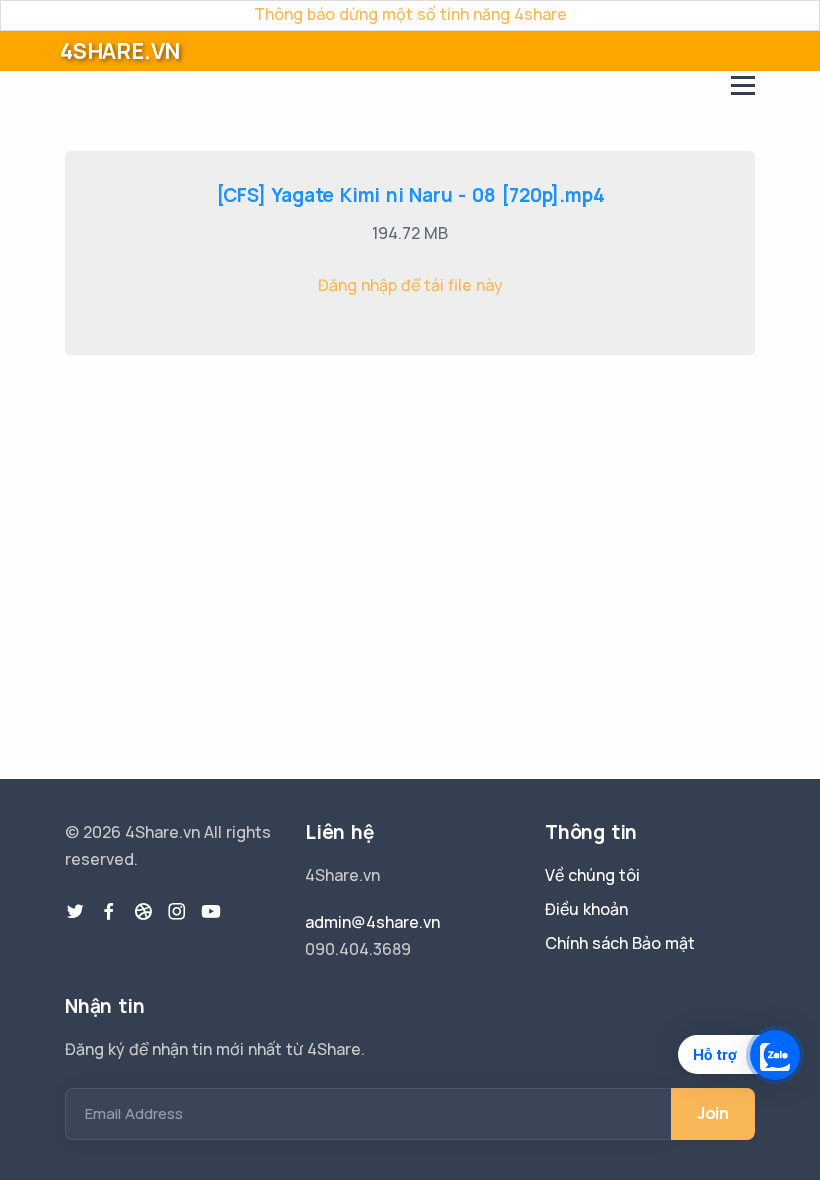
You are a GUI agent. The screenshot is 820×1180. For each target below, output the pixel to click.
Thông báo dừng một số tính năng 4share (410, 14)
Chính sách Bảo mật (620, 943)
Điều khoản (586, 909)
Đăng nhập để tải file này (410, 285)
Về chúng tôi (592, 875)
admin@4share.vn (372, 922)
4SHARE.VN (120, 51)
